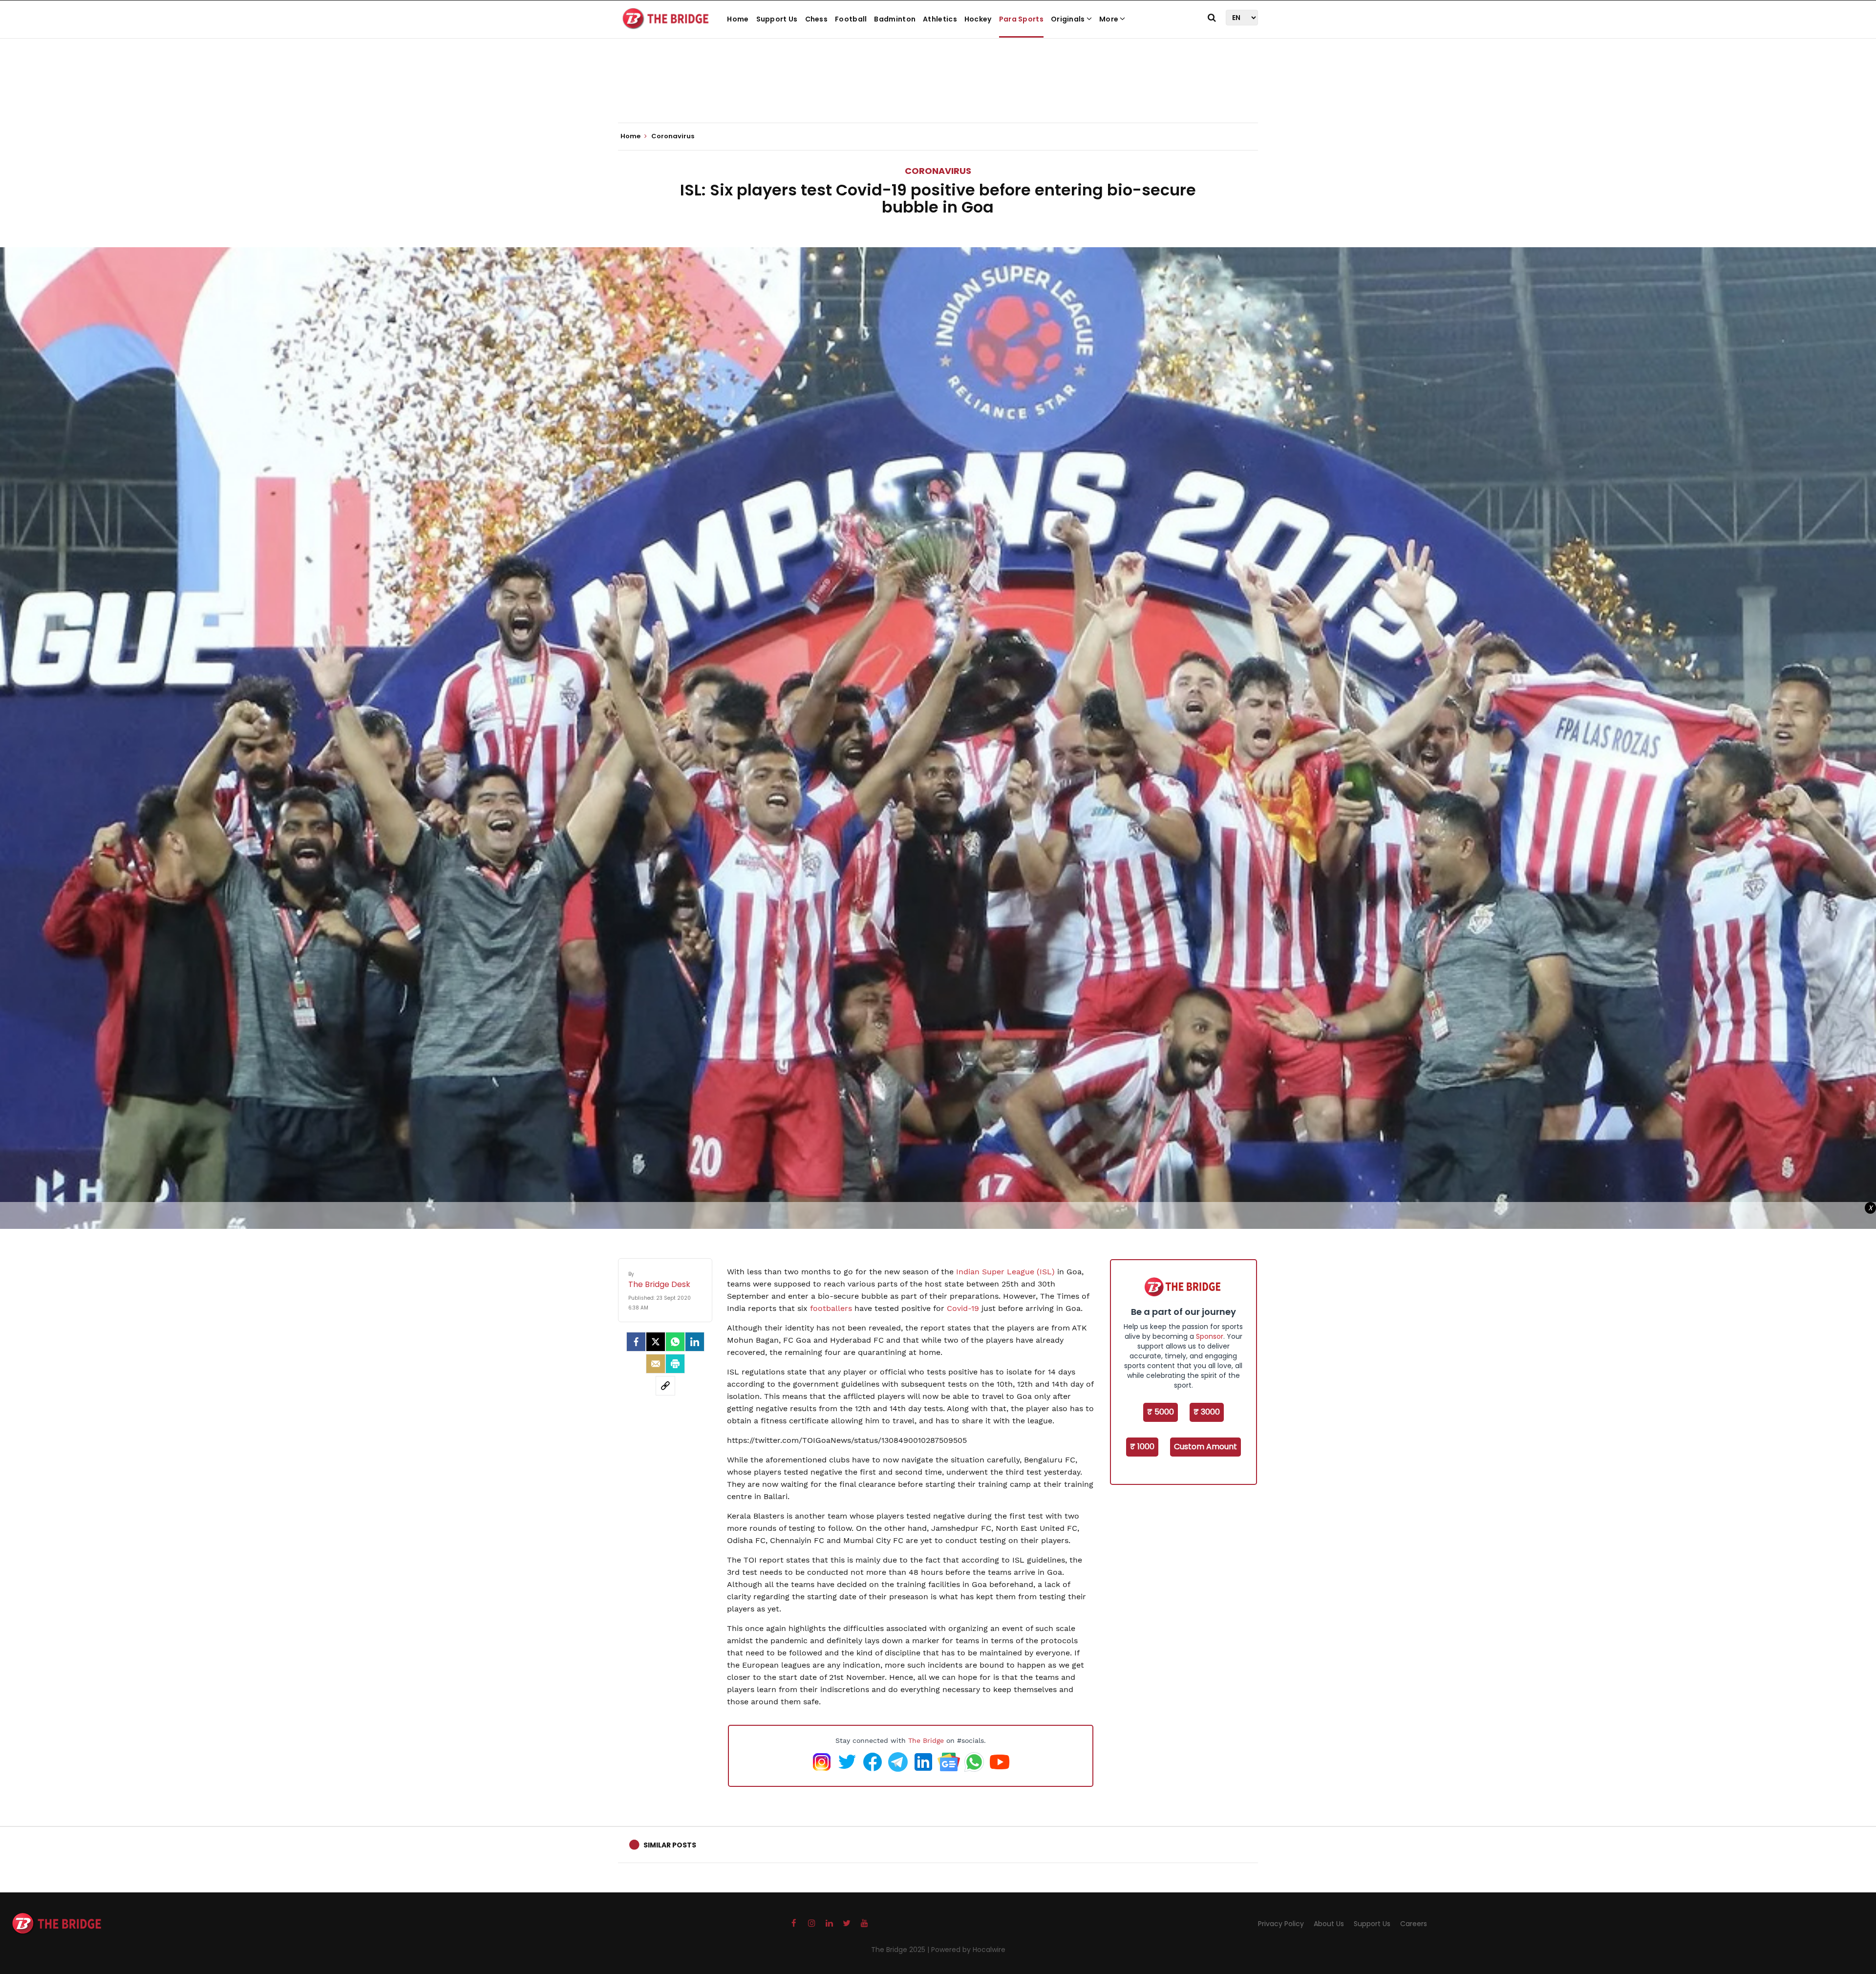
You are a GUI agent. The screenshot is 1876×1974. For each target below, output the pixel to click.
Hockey (978, 19)
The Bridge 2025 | (901, 1950)
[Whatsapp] (675, 1342)
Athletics (940, 19)
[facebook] (636, 1342)
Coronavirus (938, 171)
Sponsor (1210, 1336)
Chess (817, 19)
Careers (1414, 1924)
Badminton (895, 19)
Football (851, 19)
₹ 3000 (1207, 1412)
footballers (831, 1308)
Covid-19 (963, 1308)
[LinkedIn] (695, 1342)
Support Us (777, 19)
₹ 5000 (1161, 1412)
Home (738, 19)
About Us (1329, 1924)
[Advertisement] (938, 93)
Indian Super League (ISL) (1005, 1272)
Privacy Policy (1281, 1924)
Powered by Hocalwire (968, 1950)
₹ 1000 (1142, 1447)
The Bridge (926, 1740)
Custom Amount (1205, 1447)
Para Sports (1021, 19)
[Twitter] (656, 1342)
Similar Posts (670, 1845)
